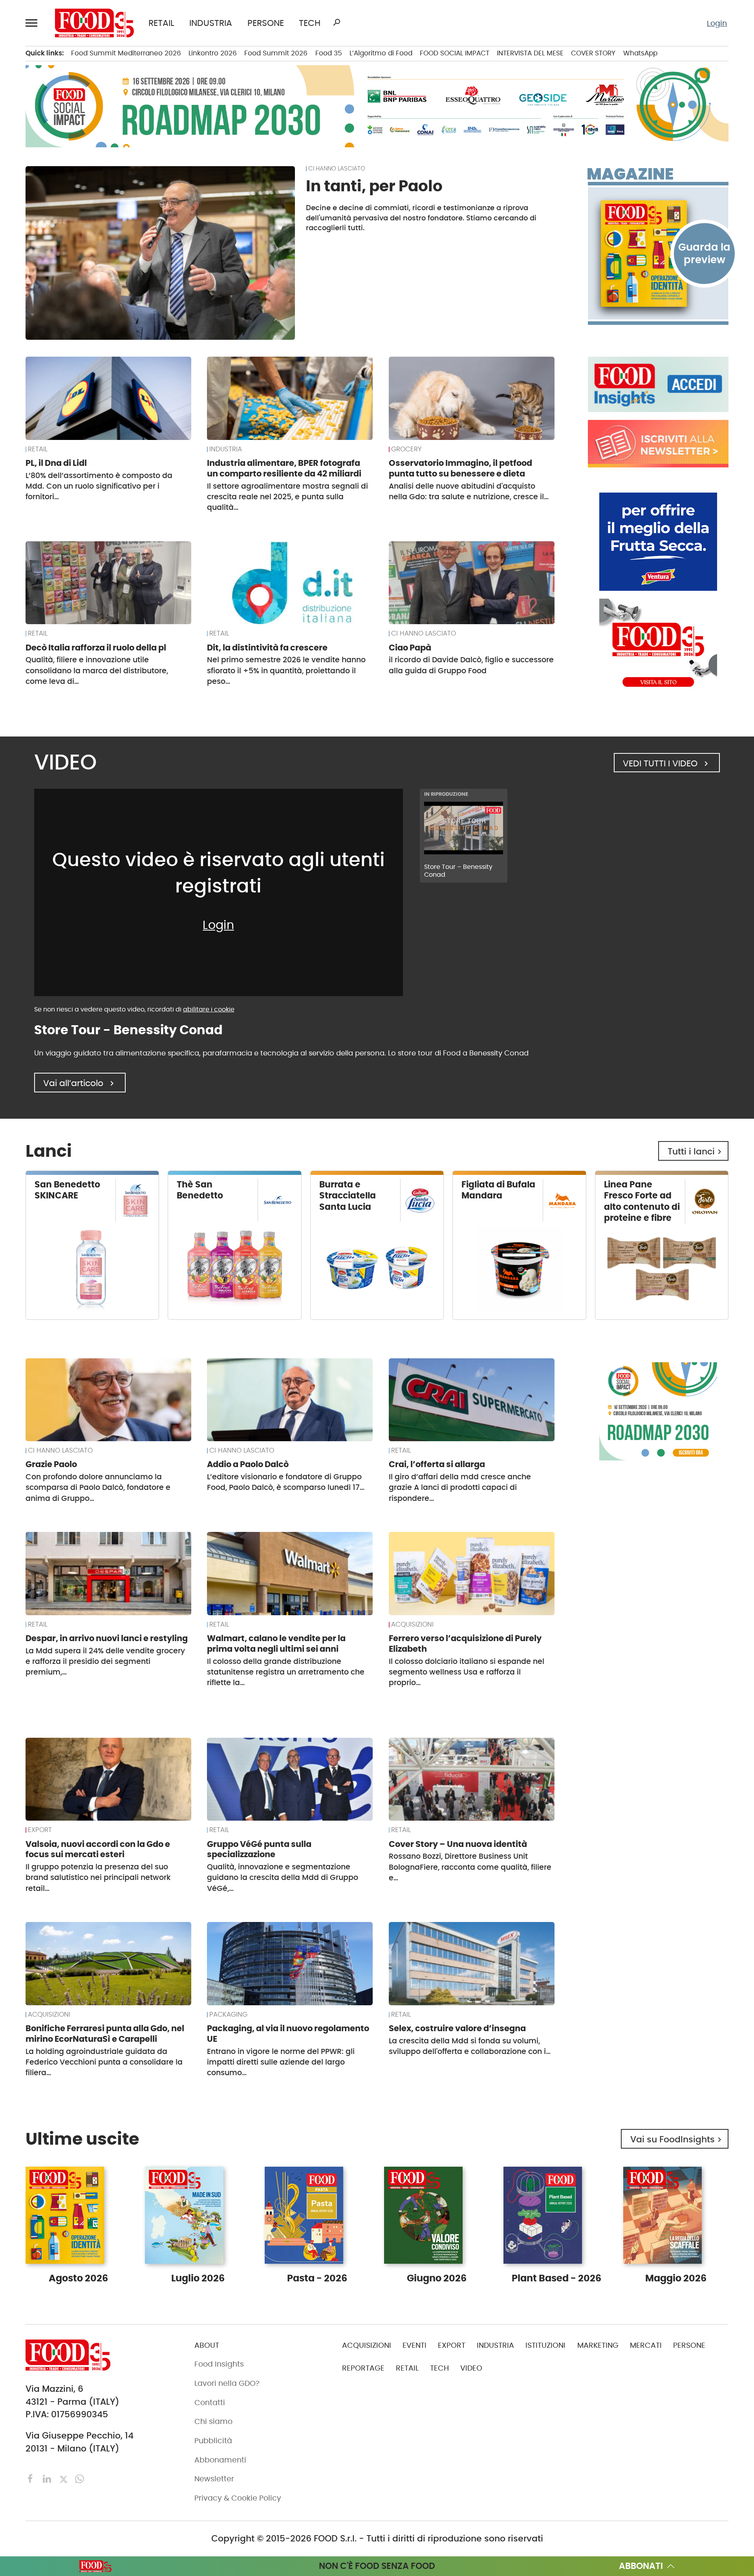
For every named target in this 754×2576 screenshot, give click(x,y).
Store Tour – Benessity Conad (458, 871)
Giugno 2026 (437, 2278)
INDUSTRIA (211, 23)
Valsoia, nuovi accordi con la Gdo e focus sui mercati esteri (98, 1849)
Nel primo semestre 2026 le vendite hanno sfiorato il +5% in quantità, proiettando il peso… (286, 671)
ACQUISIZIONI (412, 1625)
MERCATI (646, 2345)
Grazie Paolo (51, 1464)
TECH (310, 23)
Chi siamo (213, 2421)
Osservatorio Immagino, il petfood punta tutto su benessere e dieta (460, 468)
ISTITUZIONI (545, 2345)
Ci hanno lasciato (337, 169)
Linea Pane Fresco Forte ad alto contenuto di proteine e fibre (642, 1201)
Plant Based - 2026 (556, 2278)
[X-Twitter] (65, 2478)
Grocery (406, 449)
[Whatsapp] (80, 2478)
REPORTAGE (363, 2368)
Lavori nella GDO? (227, 2383)
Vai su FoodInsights (677, 2139)
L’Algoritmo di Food (381, 53)
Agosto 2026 (78, 2278)
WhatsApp (640, 53)
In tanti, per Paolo (374, 186)
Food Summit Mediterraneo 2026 (126, 53)
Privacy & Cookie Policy (238, 2498)
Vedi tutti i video (667, 763)
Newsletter (214, 2479)
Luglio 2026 (198, 2278)
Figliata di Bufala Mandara (498, 1190)
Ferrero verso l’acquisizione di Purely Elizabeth (465, 1643)
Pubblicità (213, 2441)
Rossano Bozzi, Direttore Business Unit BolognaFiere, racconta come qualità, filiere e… (470, 1867)
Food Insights (219, 2364)
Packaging (228, 2015)
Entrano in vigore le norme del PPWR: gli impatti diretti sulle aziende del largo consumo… (281, 2062)
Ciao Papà (410, 648)
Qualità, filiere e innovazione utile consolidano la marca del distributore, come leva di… (97, 671)
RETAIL (161, 23)
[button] (33, 23)
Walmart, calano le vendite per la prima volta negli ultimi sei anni (276, 1643)
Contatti (210, 2403)
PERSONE (266, 23)
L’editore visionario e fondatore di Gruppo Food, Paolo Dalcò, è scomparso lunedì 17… (286, 1482)
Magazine (630, 174)
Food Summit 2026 (276, 53)
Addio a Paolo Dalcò (248, 1464)
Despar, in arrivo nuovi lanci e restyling (107, 1638)
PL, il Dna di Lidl (56, 463)
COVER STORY (593, 53)
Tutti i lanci (696, 1152)
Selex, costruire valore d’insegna (457, 2028)
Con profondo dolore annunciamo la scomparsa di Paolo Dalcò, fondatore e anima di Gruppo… (98, 1488)
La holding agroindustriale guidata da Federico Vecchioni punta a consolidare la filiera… (104, 2062)
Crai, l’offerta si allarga (437, 1464)
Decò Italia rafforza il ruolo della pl (96, 648)
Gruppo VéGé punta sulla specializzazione (259, 1849)
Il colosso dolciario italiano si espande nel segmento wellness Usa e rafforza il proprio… (467, 1672)
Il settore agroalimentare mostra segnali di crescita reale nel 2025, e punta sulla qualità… (287, 497)
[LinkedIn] (48, 2478)
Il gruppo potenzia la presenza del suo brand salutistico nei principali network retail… (98, 1878)
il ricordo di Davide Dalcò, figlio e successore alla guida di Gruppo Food (471, 665)
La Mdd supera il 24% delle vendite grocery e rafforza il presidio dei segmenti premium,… (105, 1662)
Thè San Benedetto (200, 1190)
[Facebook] (32, 2478)
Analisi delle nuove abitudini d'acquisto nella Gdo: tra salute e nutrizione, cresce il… (469, 491)
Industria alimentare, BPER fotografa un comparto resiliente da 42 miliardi (284, 468)
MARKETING (598, 2345)
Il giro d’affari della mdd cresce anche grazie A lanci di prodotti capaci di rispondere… (460, 1488)
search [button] (337, 22)
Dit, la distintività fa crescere (267, 648)
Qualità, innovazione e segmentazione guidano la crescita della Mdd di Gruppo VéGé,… (283, 1878)
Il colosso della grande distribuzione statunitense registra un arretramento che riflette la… (286, 1672)
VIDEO (471, 2368)
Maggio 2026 (676, 2278)
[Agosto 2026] (658, 254)
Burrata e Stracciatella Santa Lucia (348, 1195)
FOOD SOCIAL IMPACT (455, 53)
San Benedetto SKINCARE (67, 1190)
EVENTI (415, 2345)
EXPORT (40, 1830)
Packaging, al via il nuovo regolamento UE (288, 2034)
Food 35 (329, 53)
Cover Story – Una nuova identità (458, 1844)
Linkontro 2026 (213, 53)
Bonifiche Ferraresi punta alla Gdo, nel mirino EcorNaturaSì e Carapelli (105, 2034)
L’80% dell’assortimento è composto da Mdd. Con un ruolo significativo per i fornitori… (99, 486)
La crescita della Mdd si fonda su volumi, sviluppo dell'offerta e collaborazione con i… (470, 2046)
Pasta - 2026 (317, 2278)
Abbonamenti (220, 2460)
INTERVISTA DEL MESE (530, 53)
